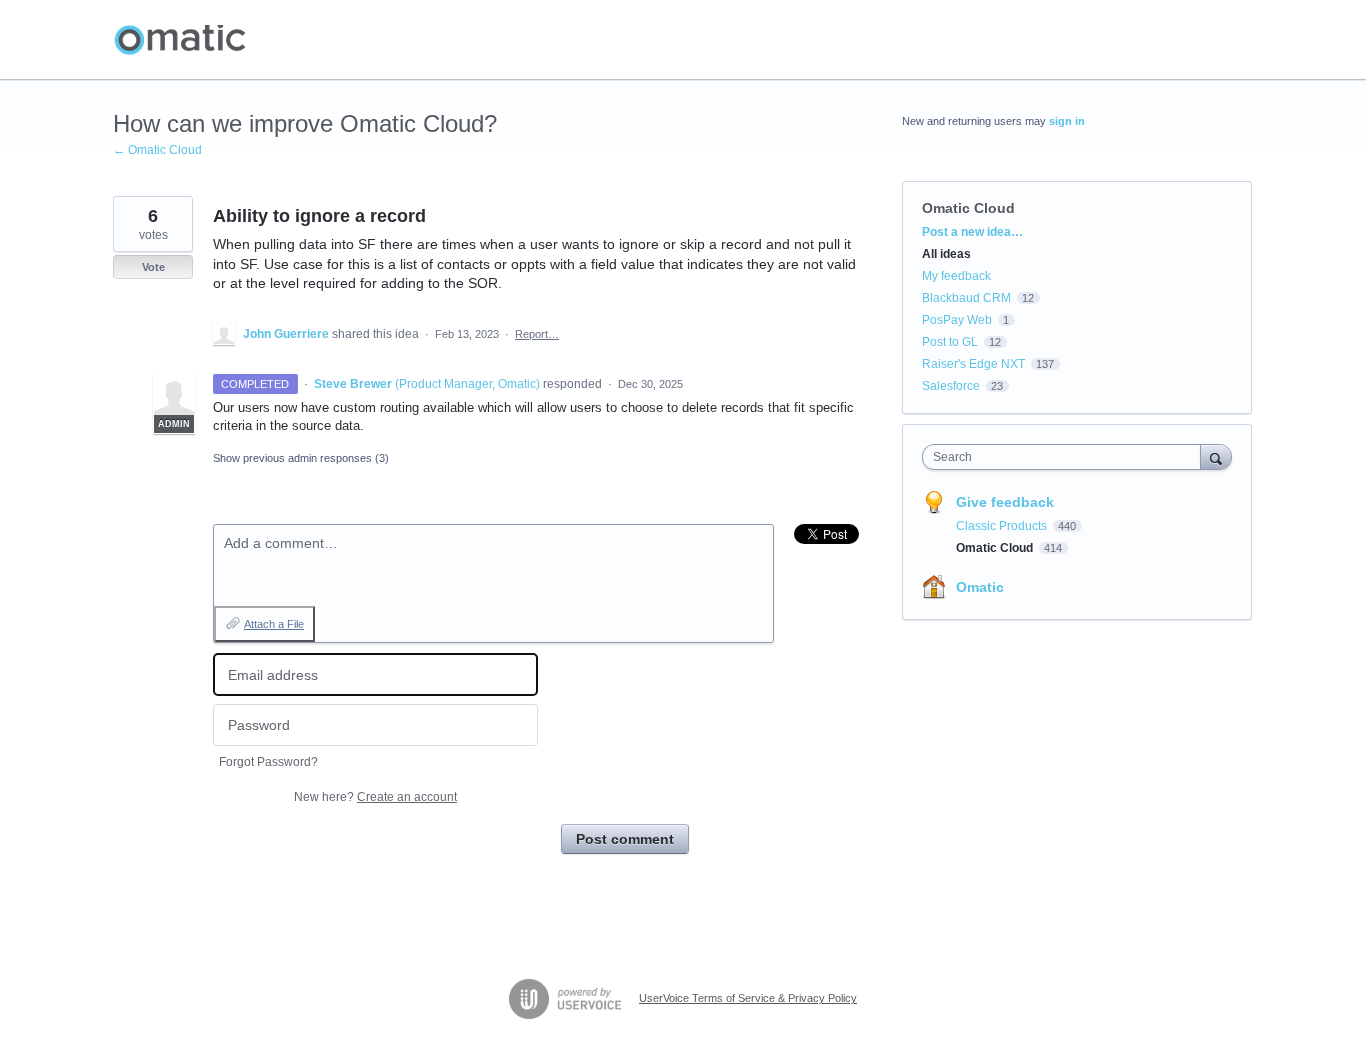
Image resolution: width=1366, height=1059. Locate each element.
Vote (153, 267)
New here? (375, 797)
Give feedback (1005, 502)
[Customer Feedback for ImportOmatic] (180, 40)
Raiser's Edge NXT (973, 364)
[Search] (1216, 456)
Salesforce (951, 386)
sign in (1067, 121)
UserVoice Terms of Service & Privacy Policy (748, 998)
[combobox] (1066, 457)
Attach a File (274, 624)
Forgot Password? (268, 762)
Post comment (625, 839)
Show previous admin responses (301, 458)
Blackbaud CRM (966, 298)
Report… (537, 334)
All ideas (946, 254)
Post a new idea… (972, 232)
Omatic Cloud (968, 208)
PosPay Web (957, 320)
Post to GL (950, 342)
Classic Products (1003, 526)
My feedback (956, 276)
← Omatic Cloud (157, 150)
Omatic (980, 587)
